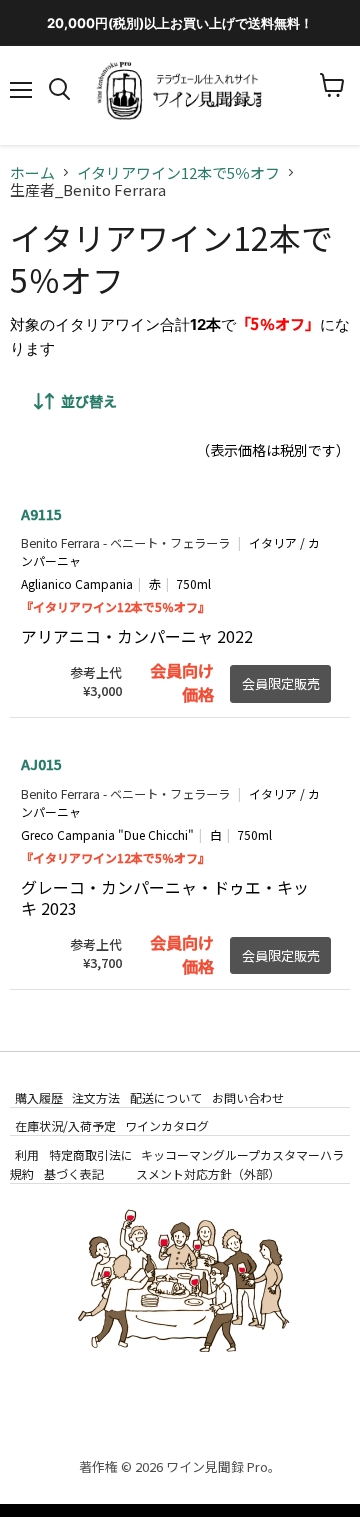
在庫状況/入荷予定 (65, 1125)
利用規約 (24, 1163)
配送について (166, 1097)
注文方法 (96, 1097)
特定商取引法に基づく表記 (88, 1163)
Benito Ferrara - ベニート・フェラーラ (125, 543)
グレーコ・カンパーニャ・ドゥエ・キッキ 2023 (165, 897)
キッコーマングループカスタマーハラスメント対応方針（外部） (240, 1163)
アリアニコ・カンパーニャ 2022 (137, 636)
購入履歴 (39, 1097)
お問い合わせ (248, 1097)
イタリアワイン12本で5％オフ (178, 172)
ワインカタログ (167, 1125)
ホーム (32, 172)
